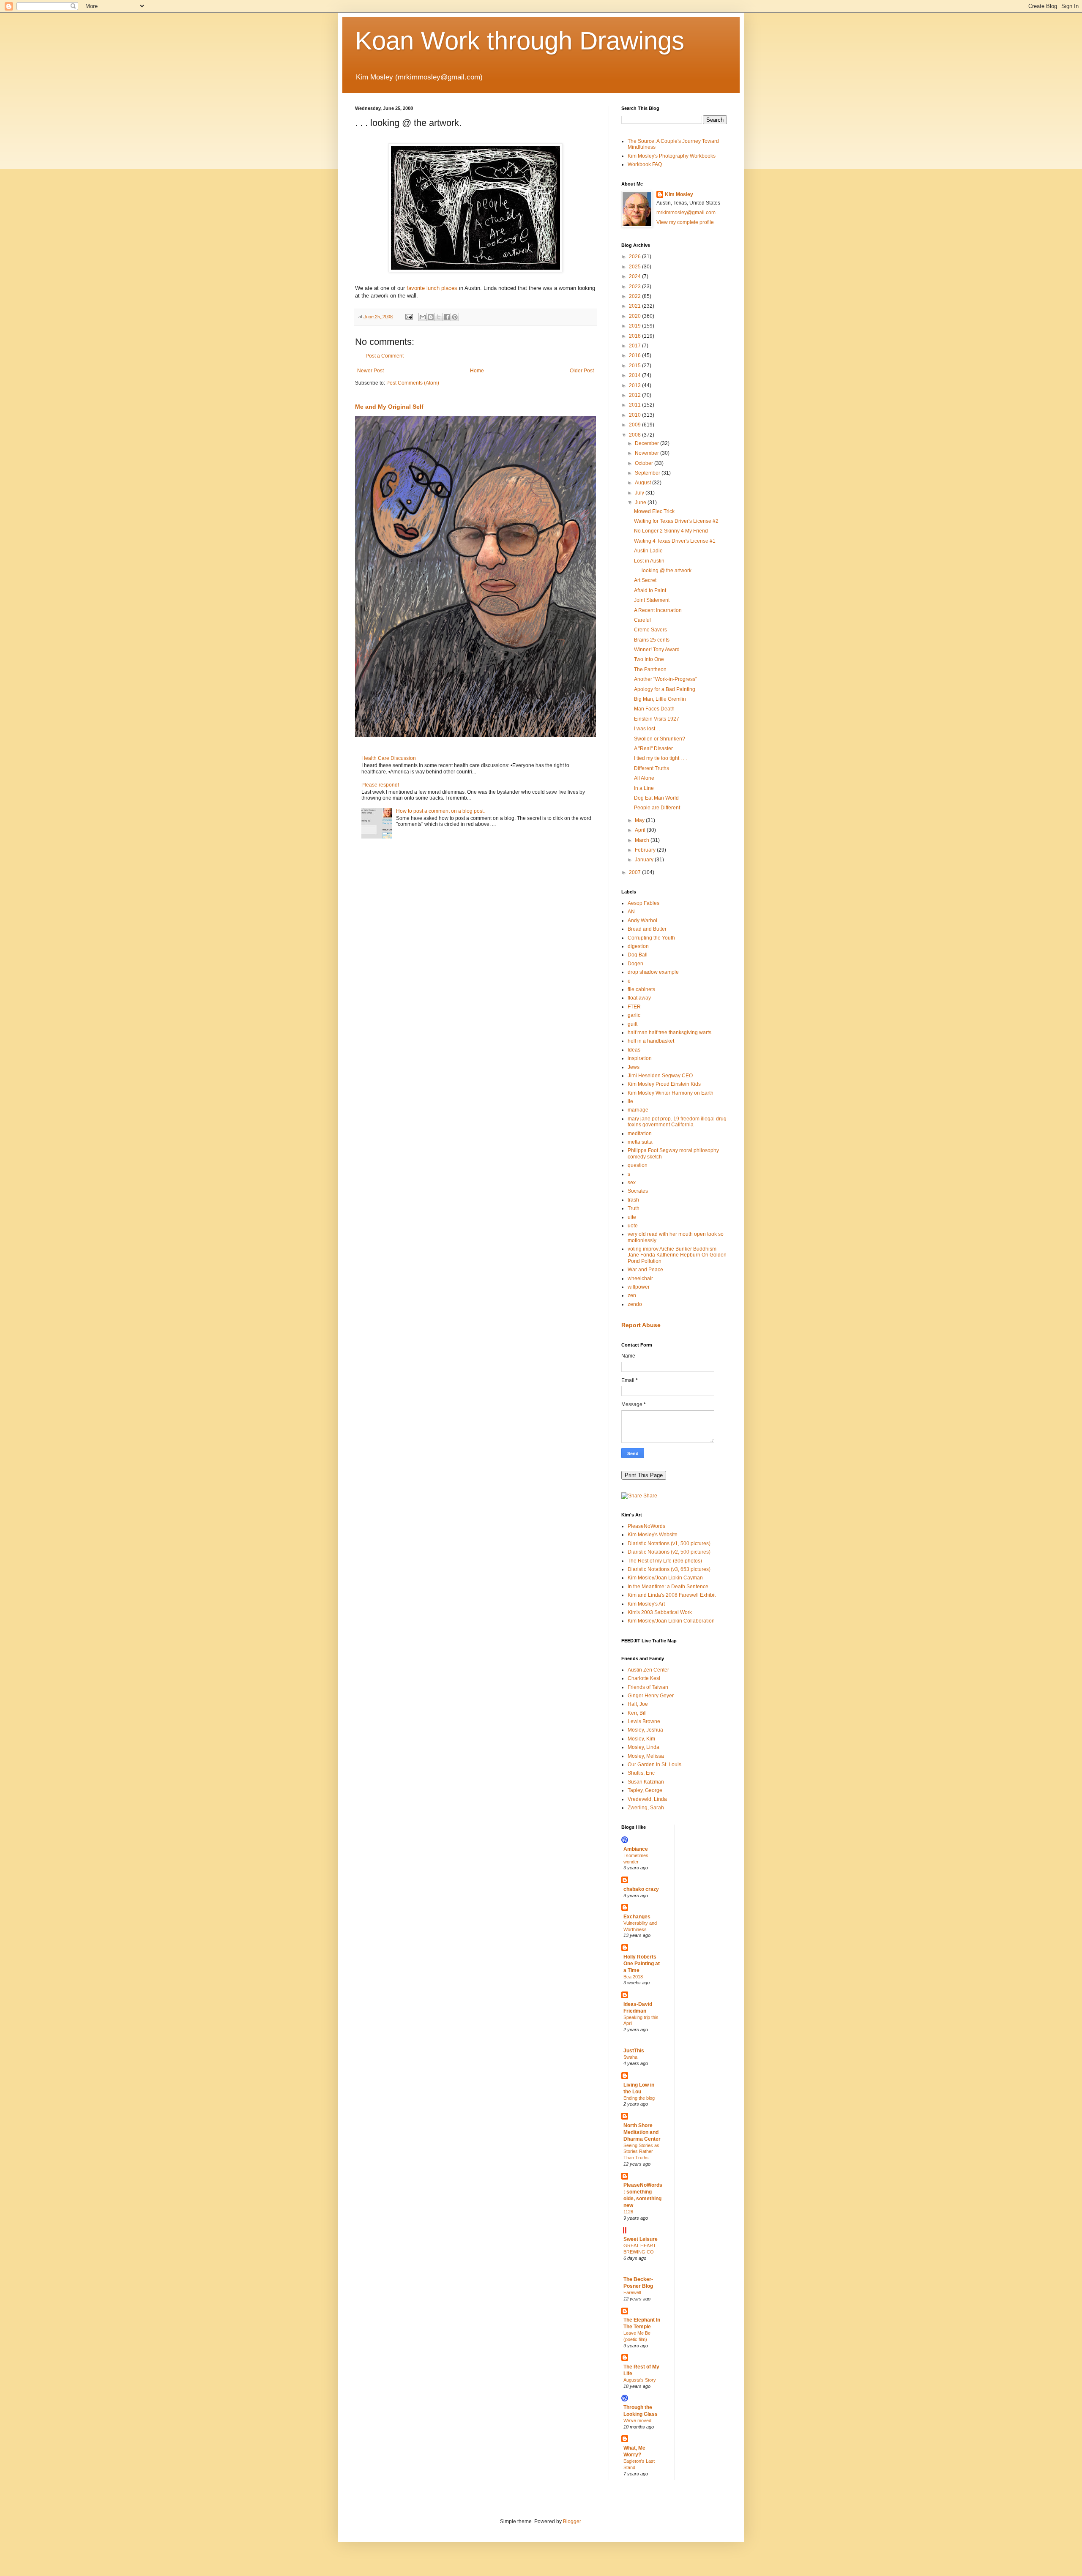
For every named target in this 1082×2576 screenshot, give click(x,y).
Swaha (630, 2057)
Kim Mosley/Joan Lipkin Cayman (665, 1578)
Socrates (638, 1191)
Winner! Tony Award (657, 650)
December (648, 443)
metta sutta (640, 1142)
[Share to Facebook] (447, 317)
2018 (635, 336)
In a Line (644, 788)
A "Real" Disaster (653, 748)
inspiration (640, 1058)
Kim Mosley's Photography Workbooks (672, 156)
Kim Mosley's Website (653, 1535)
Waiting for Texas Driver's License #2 (676, 521)
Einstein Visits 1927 (657, 719)
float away (639, 998)
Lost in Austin (649, 561)
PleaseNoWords (646, 1526)
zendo (635, 1304)
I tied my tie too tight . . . (660, 758)
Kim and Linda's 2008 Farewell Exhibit (672, 1595)
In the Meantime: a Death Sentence (668, 1587)
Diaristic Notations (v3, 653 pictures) (669, 1569)
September (648, 473)
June (641, 503)
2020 (635, 316)
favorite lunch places (432, 288)
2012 (635, 395)
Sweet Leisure (641, 2239)
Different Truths (652, 768)
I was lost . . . (648, 729)
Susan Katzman (646, 1782)
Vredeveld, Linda (647, 1799)
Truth (634, 1208)
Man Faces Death (654, 709)
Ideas (634, 1050)
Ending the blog (639, 2098)
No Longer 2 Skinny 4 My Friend (671, 531)
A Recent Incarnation (658, 610)
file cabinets (641, 989)
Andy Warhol (642, 921)
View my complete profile (685, 222)
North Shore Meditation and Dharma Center (642, 2132)
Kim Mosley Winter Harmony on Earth (671, 1093)
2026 (635, 257)
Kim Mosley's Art (646, 1604)
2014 (635, 375)
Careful (642, 620)
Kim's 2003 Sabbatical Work (660, 1612)
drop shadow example (653, 972)
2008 (635, 435)
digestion (638, 946)
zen (632, 1295)
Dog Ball (638, 955)
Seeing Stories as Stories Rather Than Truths (641, 2152)
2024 (635, 276)
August (643, 483)
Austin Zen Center (648, 1670)
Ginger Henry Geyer (651, 1696)
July (640, 493)
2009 (635, 425)
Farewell (632, 2292)
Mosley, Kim (641, 1739)
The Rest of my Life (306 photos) (665, 1561)
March (643, 840)
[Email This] (423, 317)
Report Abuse (641, 1325)
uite (632, 1217)
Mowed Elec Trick (654, 511)
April (641, 830)
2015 (635, 366)
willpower (639, 1287)
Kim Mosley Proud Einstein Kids (664, 1084)
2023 (635, 287)
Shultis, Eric (641, 1773)
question (638, 1165)
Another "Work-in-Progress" (665, 679)
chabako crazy (641, 1889)
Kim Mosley (679, 194)
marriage (638, 1110)
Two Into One (649, 659)
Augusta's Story (640, 2380)
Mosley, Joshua (645, 1730)
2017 (635, 346)
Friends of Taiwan (648, 1687)
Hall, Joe (638, 1704)
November (648, 453)
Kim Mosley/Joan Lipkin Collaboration (671, 1621)
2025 (635, 267)
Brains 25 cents (652, 640)
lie (630, 1101)
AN (631, 912)
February (646, 850)
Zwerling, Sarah (646, 1808)
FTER (634, 1007)
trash (633, 1200)
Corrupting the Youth (651, 938)
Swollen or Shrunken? (660, 739)
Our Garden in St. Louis (654, 1765)
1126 (628, 2212)
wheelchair (640, 1278)
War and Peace (645, 1270)
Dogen (635, 964)
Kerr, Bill (637, 1713)
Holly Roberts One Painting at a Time (642, 1964)
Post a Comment (385, 356)
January (645, 860)
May (640, 820)
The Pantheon (650, 669)
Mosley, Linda (643, 1747)
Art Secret (645, 580)
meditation (640, 1134)
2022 (635, 296)
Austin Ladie (648, 551)
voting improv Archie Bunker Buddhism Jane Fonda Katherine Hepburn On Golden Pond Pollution (677, 1255)
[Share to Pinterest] (455, 317)
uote (633, 1226)
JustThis (634, 2051)
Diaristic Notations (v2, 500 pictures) (669, 1552)
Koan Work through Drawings (520, 41)
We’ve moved (637, 2420)
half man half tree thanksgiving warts (669, 1033)
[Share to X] (439, 317)
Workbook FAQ (645, 164)
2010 (635, 415)
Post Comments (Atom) (413, 383)
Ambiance (636, 1849)
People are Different (657, 808)
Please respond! (380, 785)
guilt (633, 1024)
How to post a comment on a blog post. (440, 811)
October (645, 463)
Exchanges (637, 1917)
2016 (635, 355)
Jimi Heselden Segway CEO (660, 1076)
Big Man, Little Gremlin (660, 699)
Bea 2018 (633, 1977)
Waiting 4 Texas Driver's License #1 (675, 541)
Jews (634, 1067)
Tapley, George (645, 1790)
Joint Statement (652, 600)
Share (650, 1496)
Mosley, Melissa (646, 1756)
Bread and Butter (647, 929)
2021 (635, 306)
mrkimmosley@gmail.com (686, 213)
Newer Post (370, 371)
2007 (635, 872)
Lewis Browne (644, 1721)
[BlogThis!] (431, 317)
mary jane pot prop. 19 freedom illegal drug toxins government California (677, 1122)
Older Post (582, 371)
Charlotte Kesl (644, 1678)
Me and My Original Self (389, 407)
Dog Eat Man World (656, 798)
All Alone (644, 778)
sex (632, 1183)
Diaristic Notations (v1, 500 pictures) (669, 1543)
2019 (635, 326)
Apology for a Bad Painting (665, 689)
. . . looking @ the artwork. (663, 571)
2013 (635, 385)
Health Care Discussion (389, 758)
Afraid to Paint (650, 590)
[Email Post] (409, 317)
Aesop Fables (643, 903)
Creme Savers (650, 630)
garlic (634, 1015)
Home (477, 371)
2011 (635, 405)
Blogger (572, 2521)
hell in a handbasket (651, 1041)
